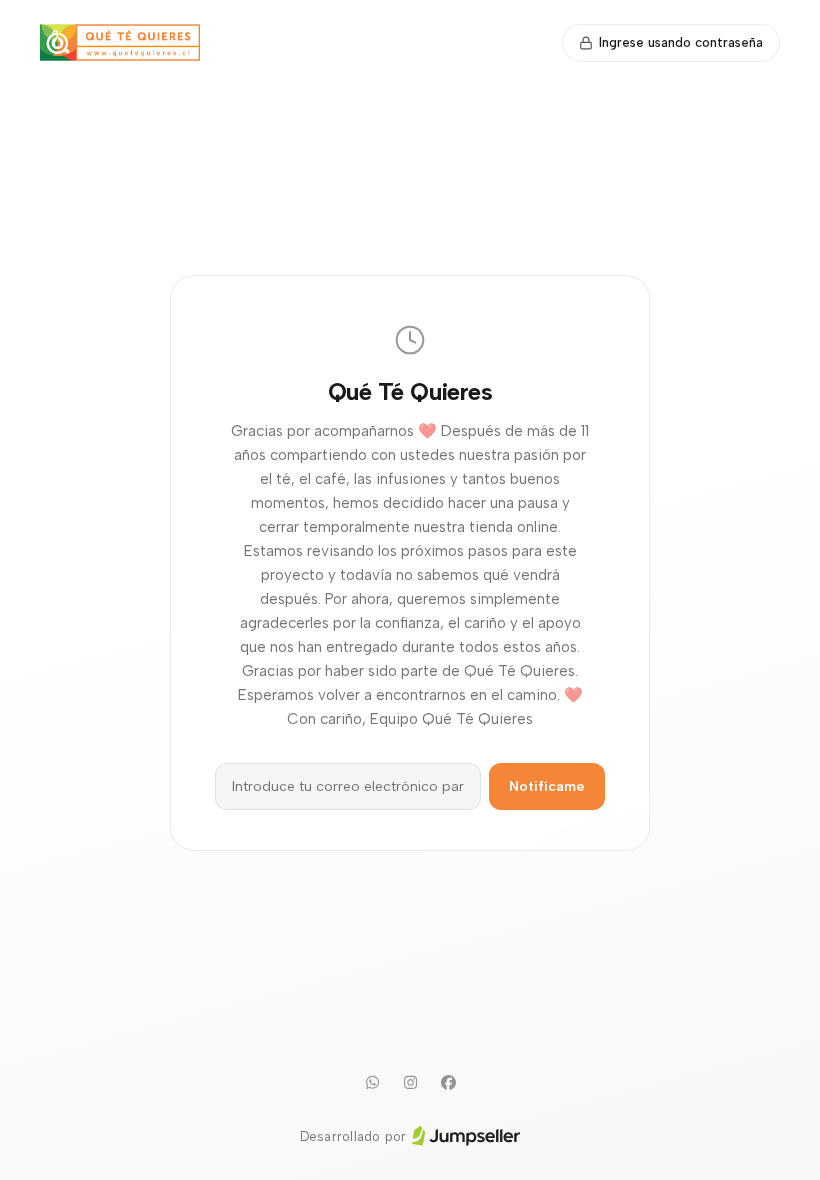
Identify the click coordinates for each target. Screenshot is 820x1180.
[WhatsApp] (372, 1083)
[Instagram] (410, 1083)
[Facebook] (448, 1083)
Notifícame (547, 786)
